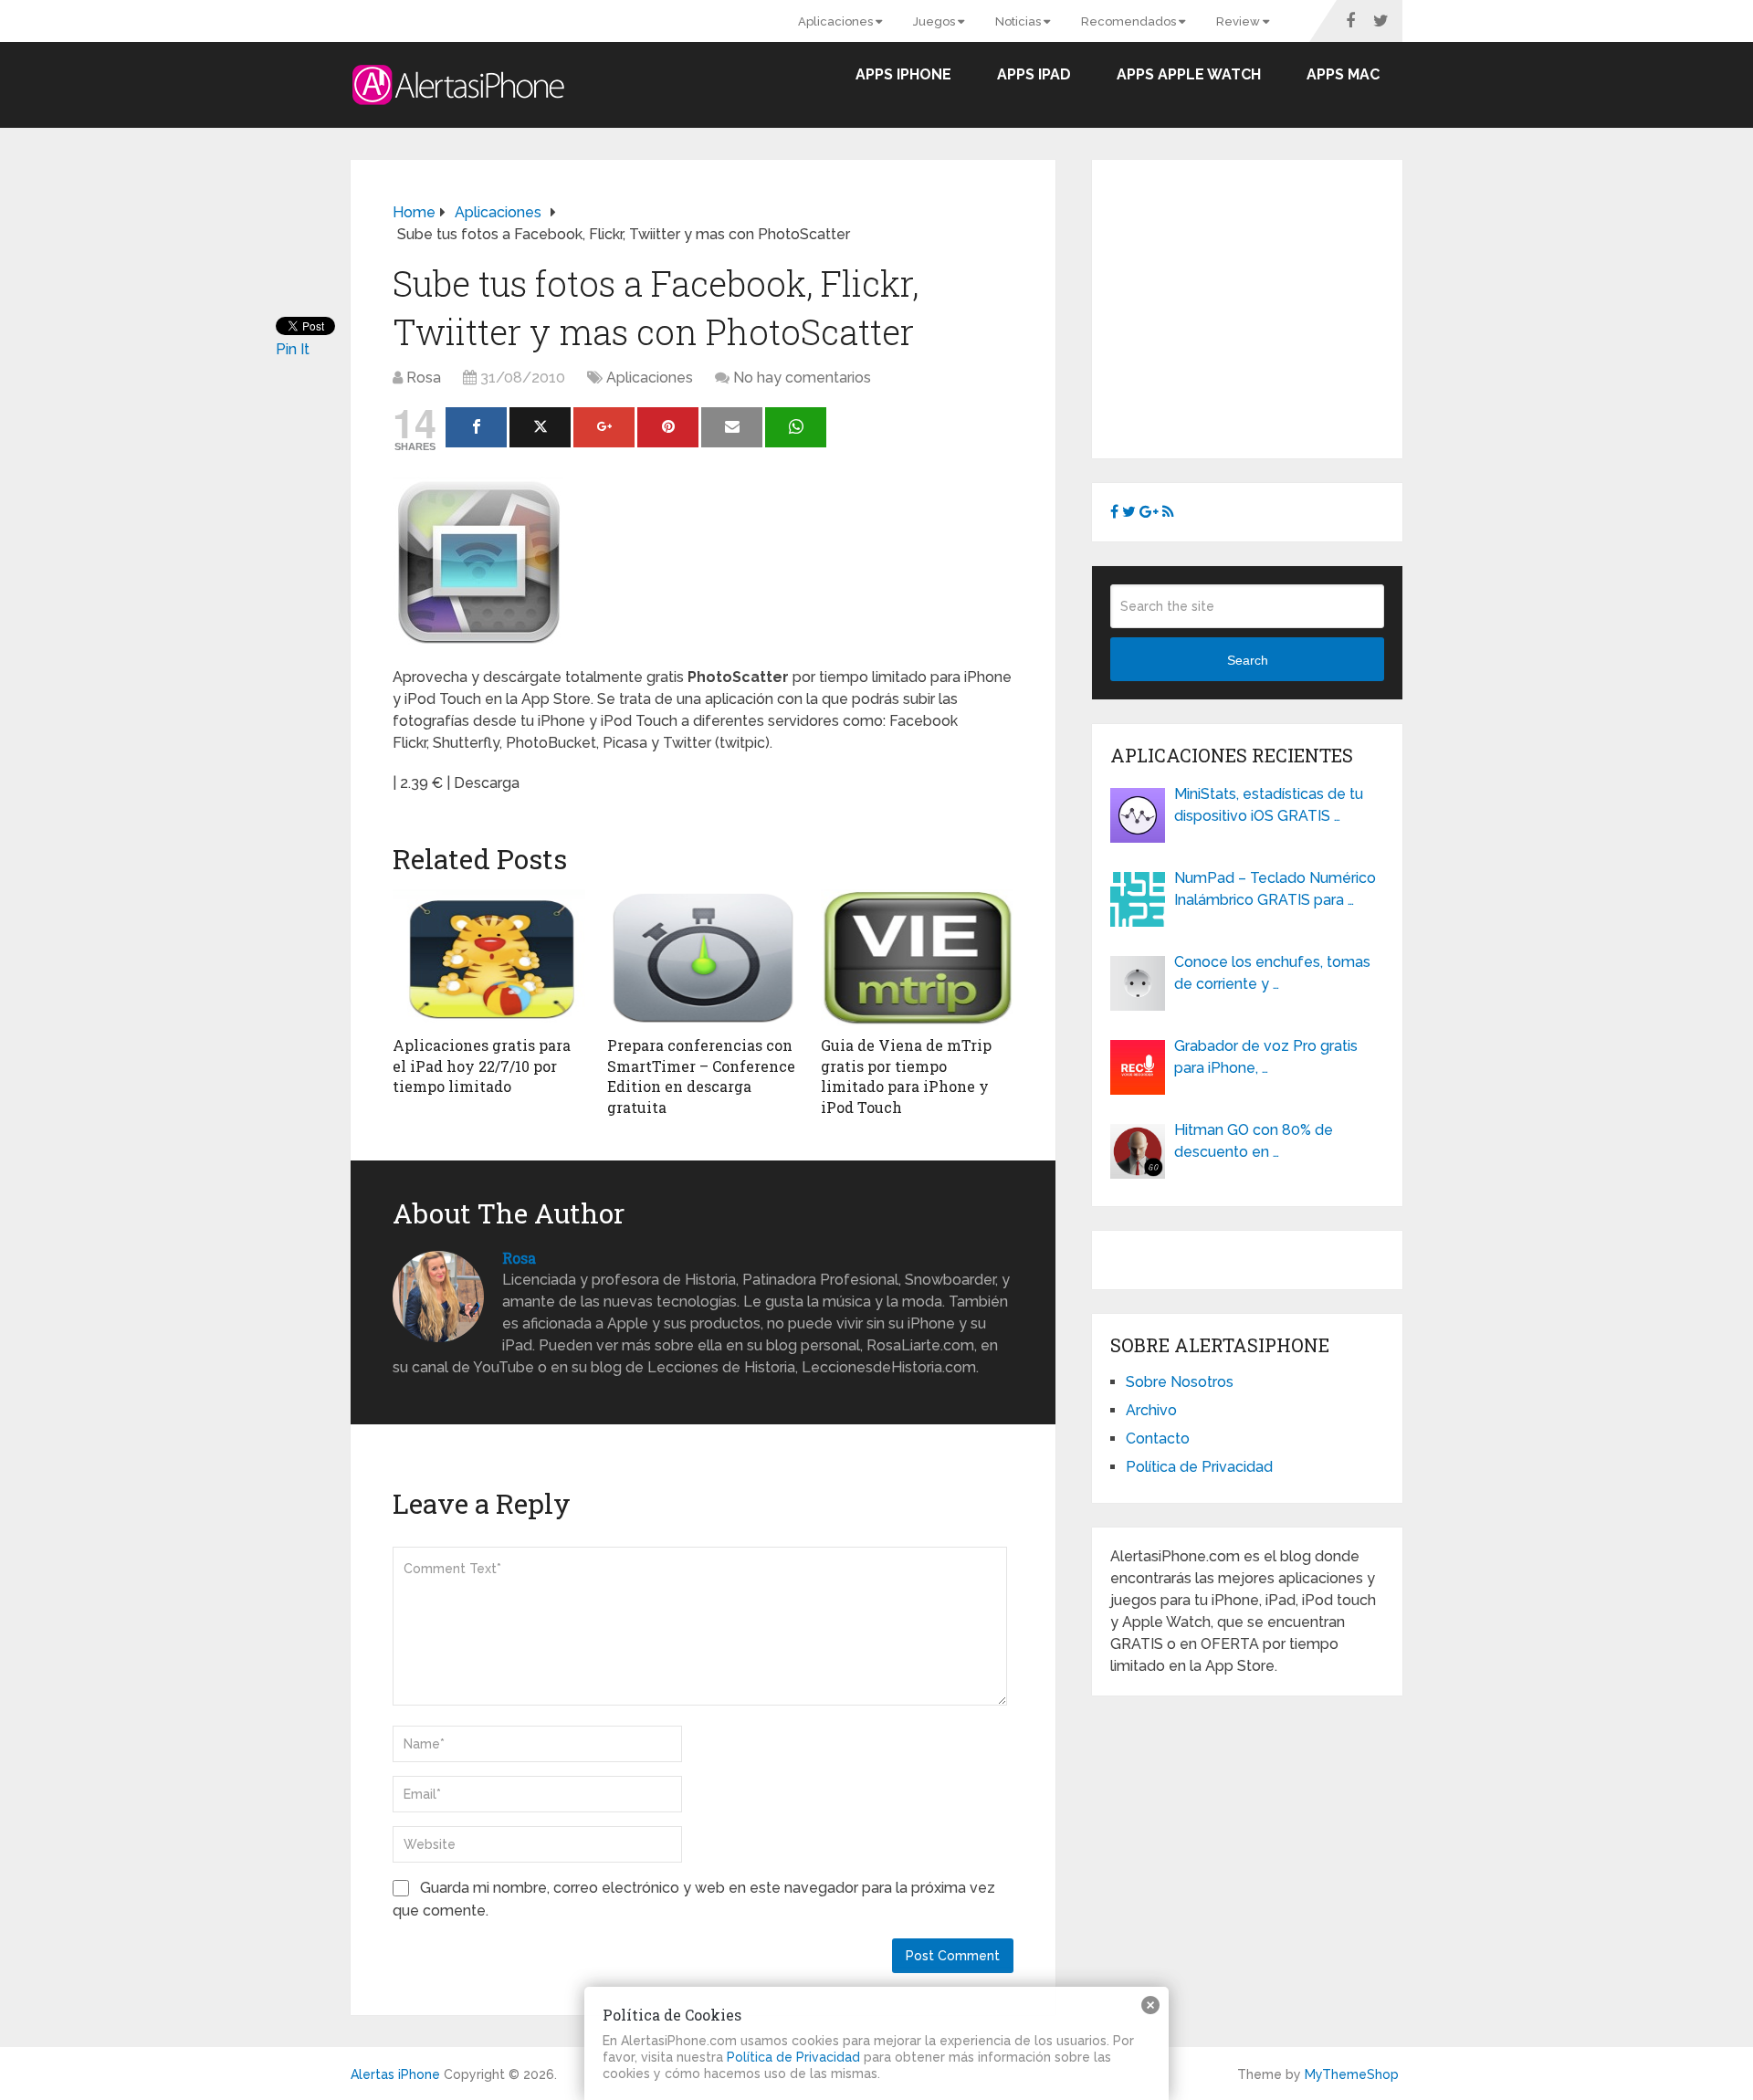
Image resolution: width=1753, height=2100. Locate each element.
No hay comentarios (802, 378)
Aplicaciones (837, 21)
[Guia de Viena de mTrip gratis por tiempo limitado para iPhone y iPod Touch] (917, 958)
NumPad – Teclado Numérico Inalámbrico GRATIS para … (1275, 889)
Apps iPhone (903, 74)
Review (1239, 21)
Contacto (1158, 1438)
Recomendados (1130, 21)
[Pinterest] (668, 427)
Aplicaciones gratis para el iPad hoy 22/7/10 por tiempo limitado (482, 1066)
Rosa (424, 378)
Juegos (935, 21)
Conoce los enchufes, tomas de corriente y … (1272, 973)
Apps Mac (1343, 74)
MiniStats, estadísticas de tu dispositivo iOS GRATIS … (1269, 805)
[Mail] (732, 427)
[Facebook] (476, 427)
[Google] (604, 427)
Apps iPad (1034, 74)
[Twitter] (540, 427)
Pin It (293, 349)
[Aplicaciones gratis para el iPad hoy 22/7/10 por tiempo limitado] (489, 958)
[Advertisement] (1264, 306)
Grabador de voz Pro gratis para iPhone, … (1266, 1057)
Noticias (1019, 21)
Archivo (1151, 1410)
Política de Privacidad (1199, 1467)
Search (1248, 660)
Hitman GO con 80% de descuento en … (1254, 1141)
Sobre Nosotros (1180, 1382)
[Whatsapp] (796, 427)
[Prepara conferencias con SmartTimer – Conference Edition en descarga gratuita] (703, 958)
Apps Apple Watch (1189, 74)
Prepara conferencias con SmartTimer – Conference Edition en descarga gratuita (701, 1076)
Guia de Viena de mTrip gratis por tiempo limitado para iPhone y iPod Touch (906, 1076)
